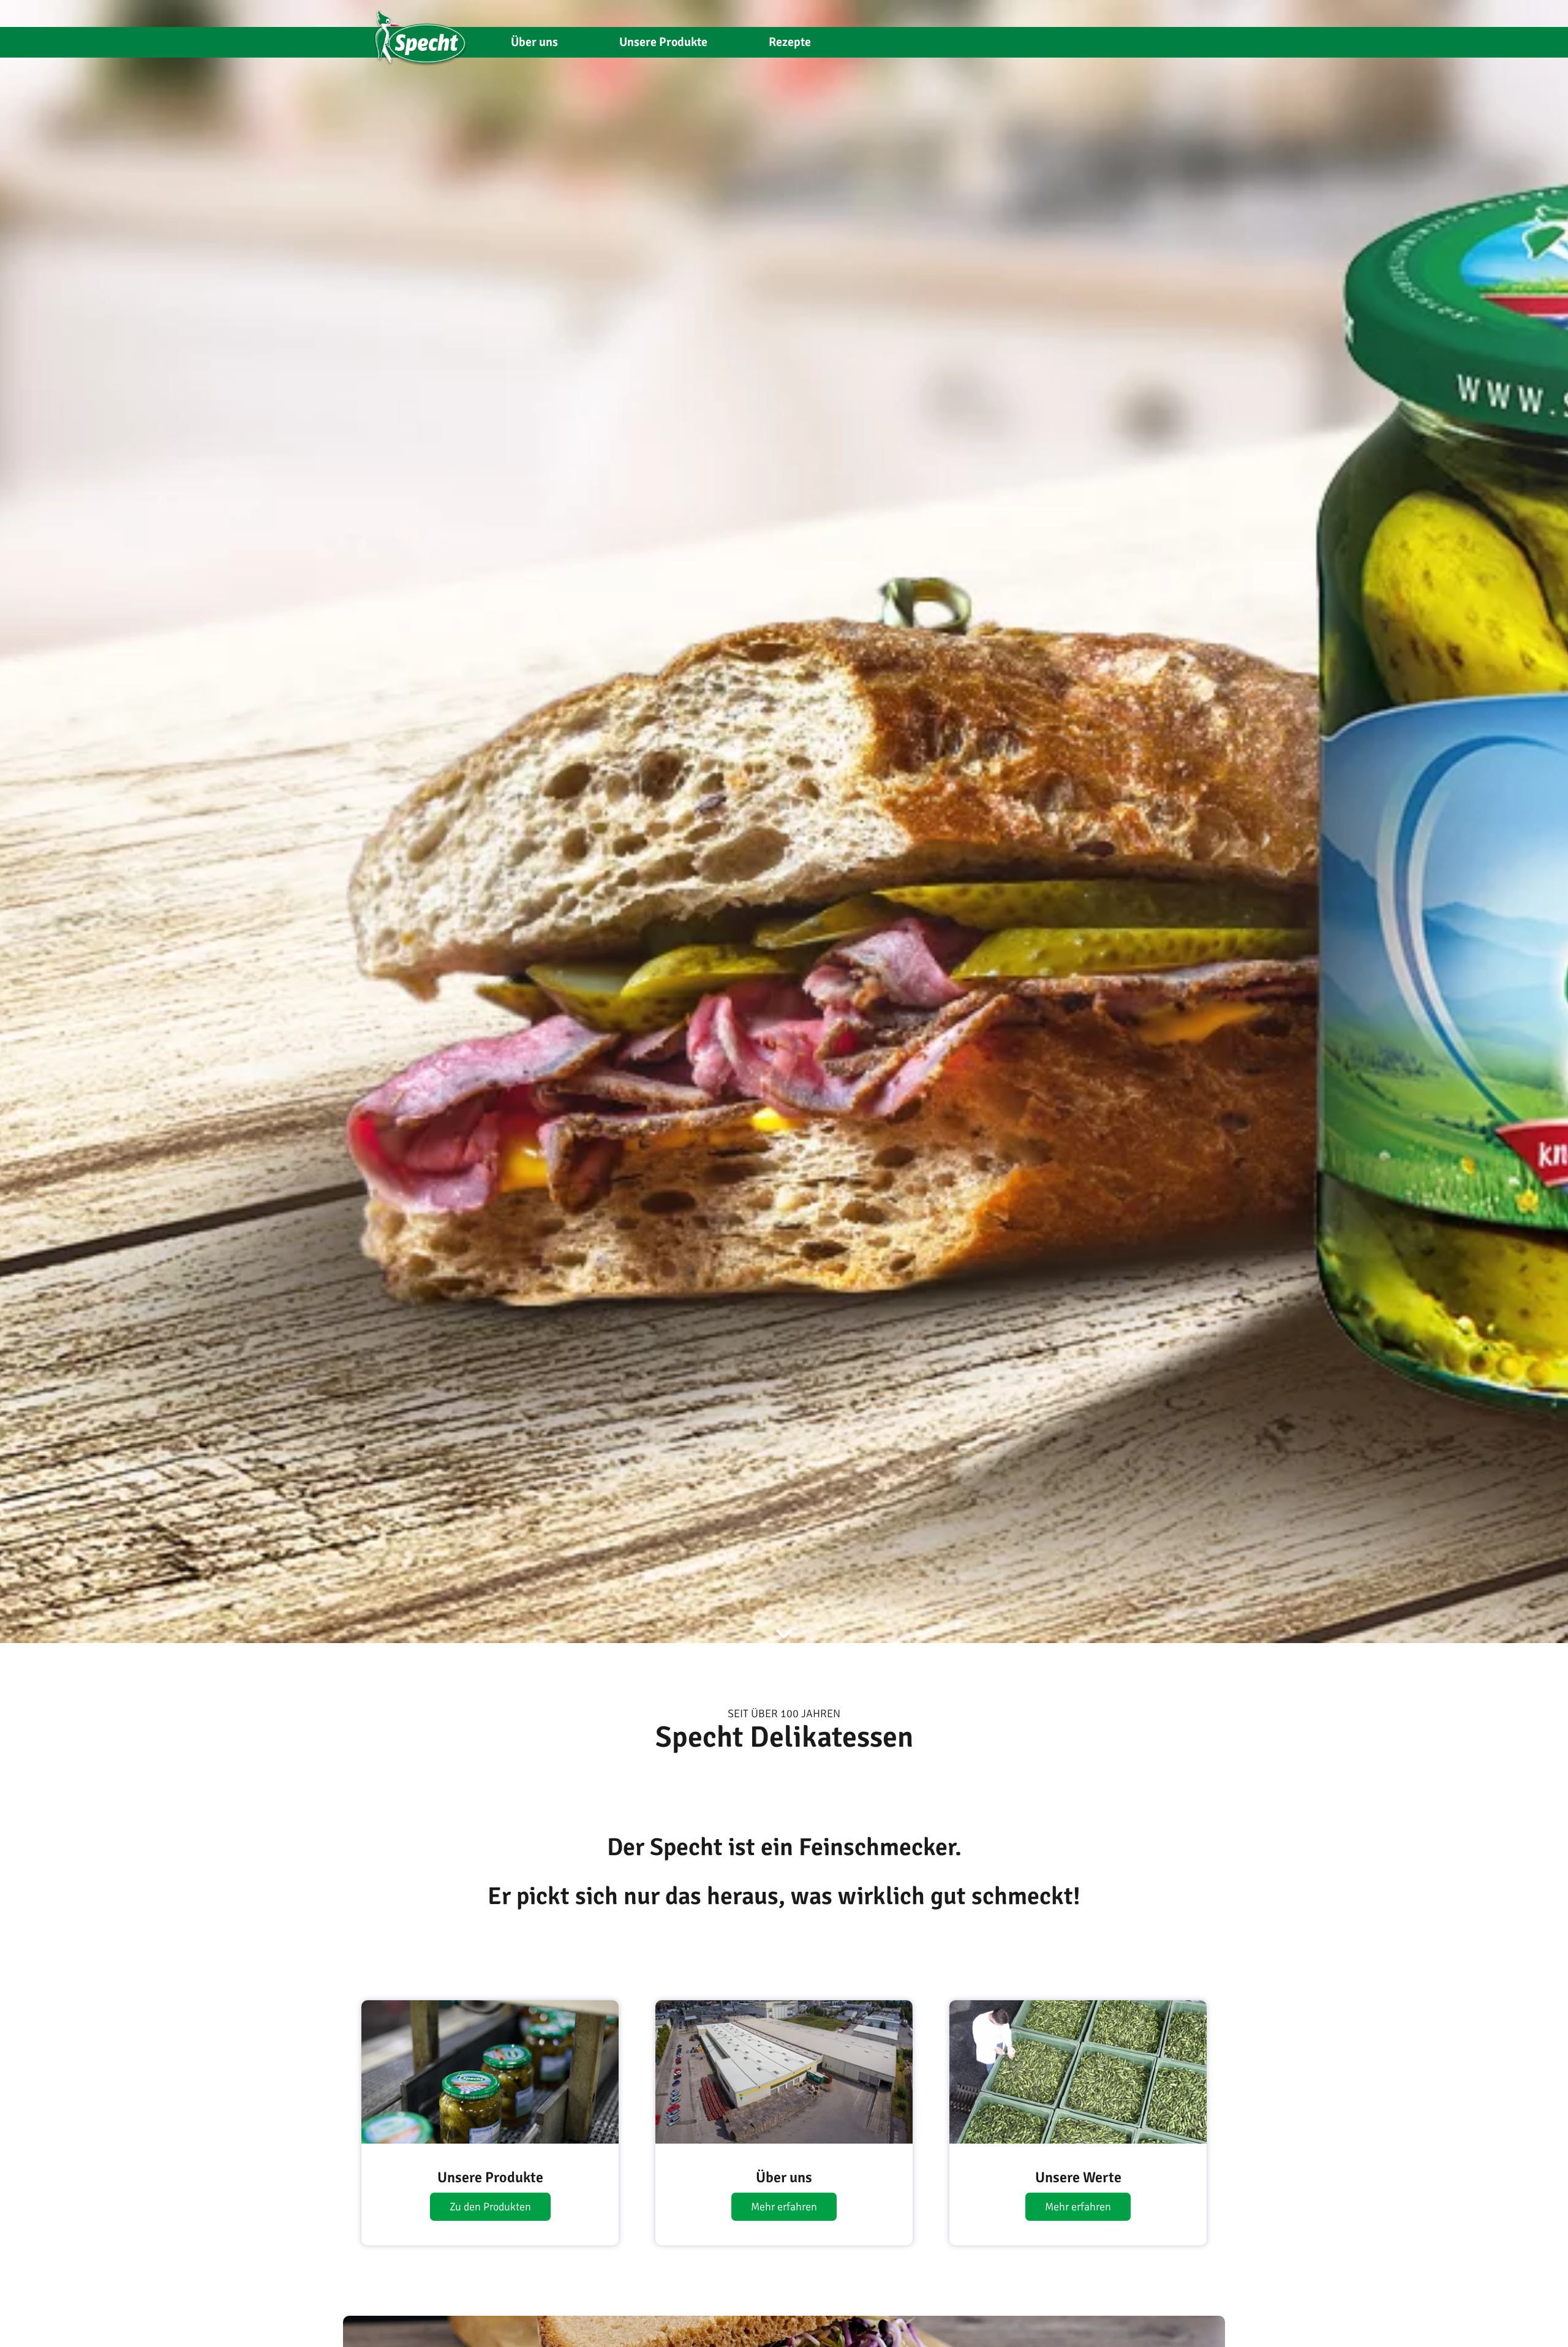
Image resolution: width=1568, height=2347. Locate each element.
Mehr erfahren (784, 2207)
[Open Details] (490, 2072)
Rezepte (790, 42)
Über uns (534, 42)
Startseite (421, 32)
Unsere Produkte (663, 42)
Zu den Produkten (490, 2207)
